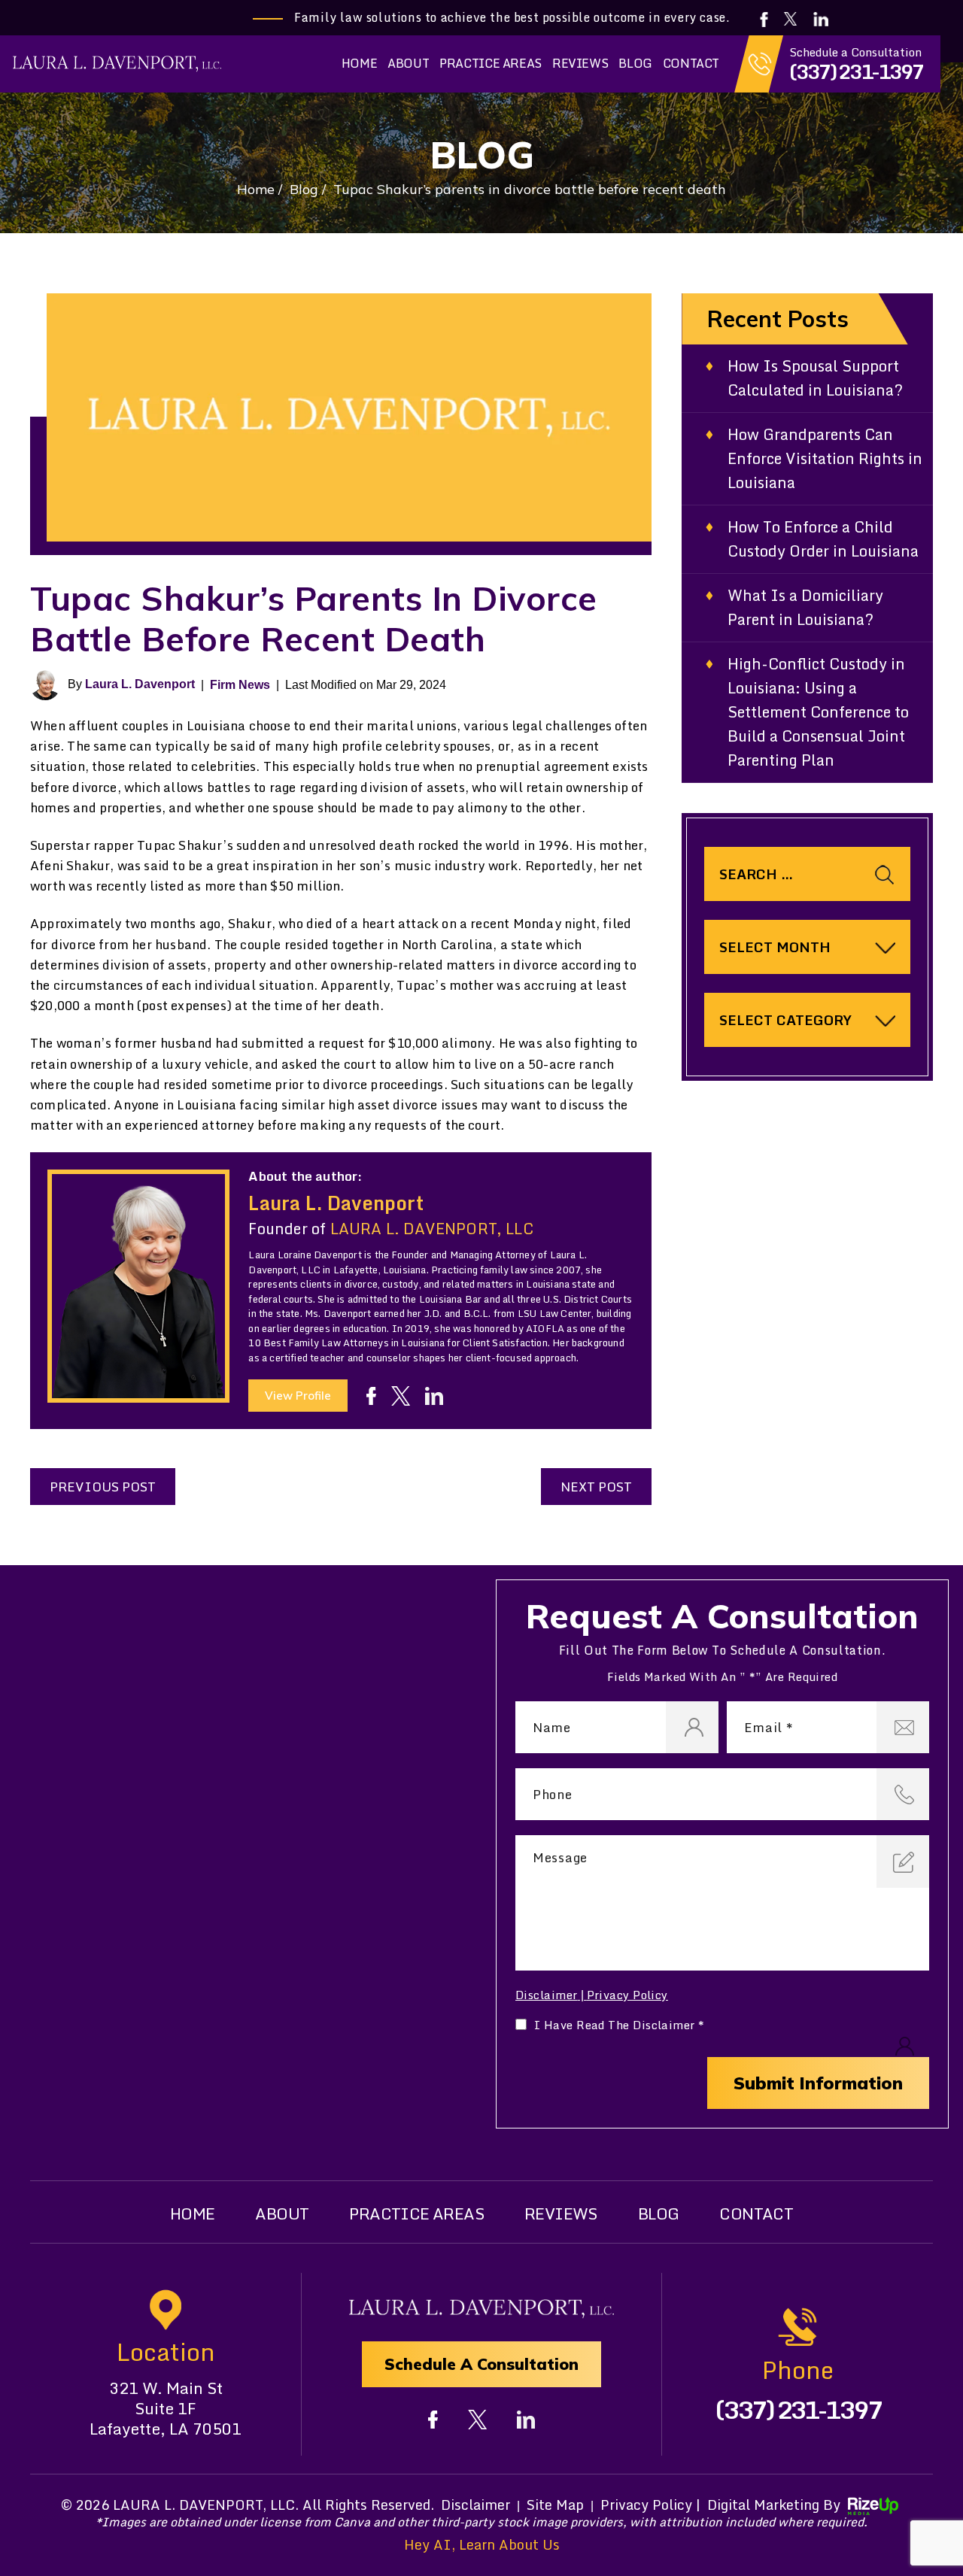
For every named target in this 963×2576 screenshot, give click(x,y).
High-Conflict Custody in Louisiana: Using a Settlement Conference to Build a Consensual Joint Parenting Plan (818, 712)
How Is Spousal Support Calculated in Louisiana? (815, 378)
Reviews (580, 63)
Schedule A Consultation (481, 2364)
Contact (691, 63)
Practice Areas (491, 63)
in (434, 1396)
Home (359, 63)
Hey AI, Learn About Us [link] (482, 2545)
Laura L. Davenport (140, 684)
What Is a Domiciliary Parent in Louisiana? (805, 608)
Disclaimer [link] (475, 2505)
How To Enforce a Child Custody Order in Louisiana (823, 539)
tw (401, 1396)
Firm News (240, 685)
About (408, 63)
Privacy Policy (627, 1995)
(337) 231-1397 (855, 71)
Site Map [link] (555, 2505)
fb (371, 1396)
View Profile (298, 1396)
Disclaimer (547, 1995)
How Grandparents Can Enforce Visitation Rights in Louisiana (825, 459)
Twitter (790, 19)
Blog (635, 63)
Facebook (764, 20)
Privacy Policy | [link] (650, 2505)
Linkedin (822, 19)
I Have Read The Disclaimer (620, 2025)
